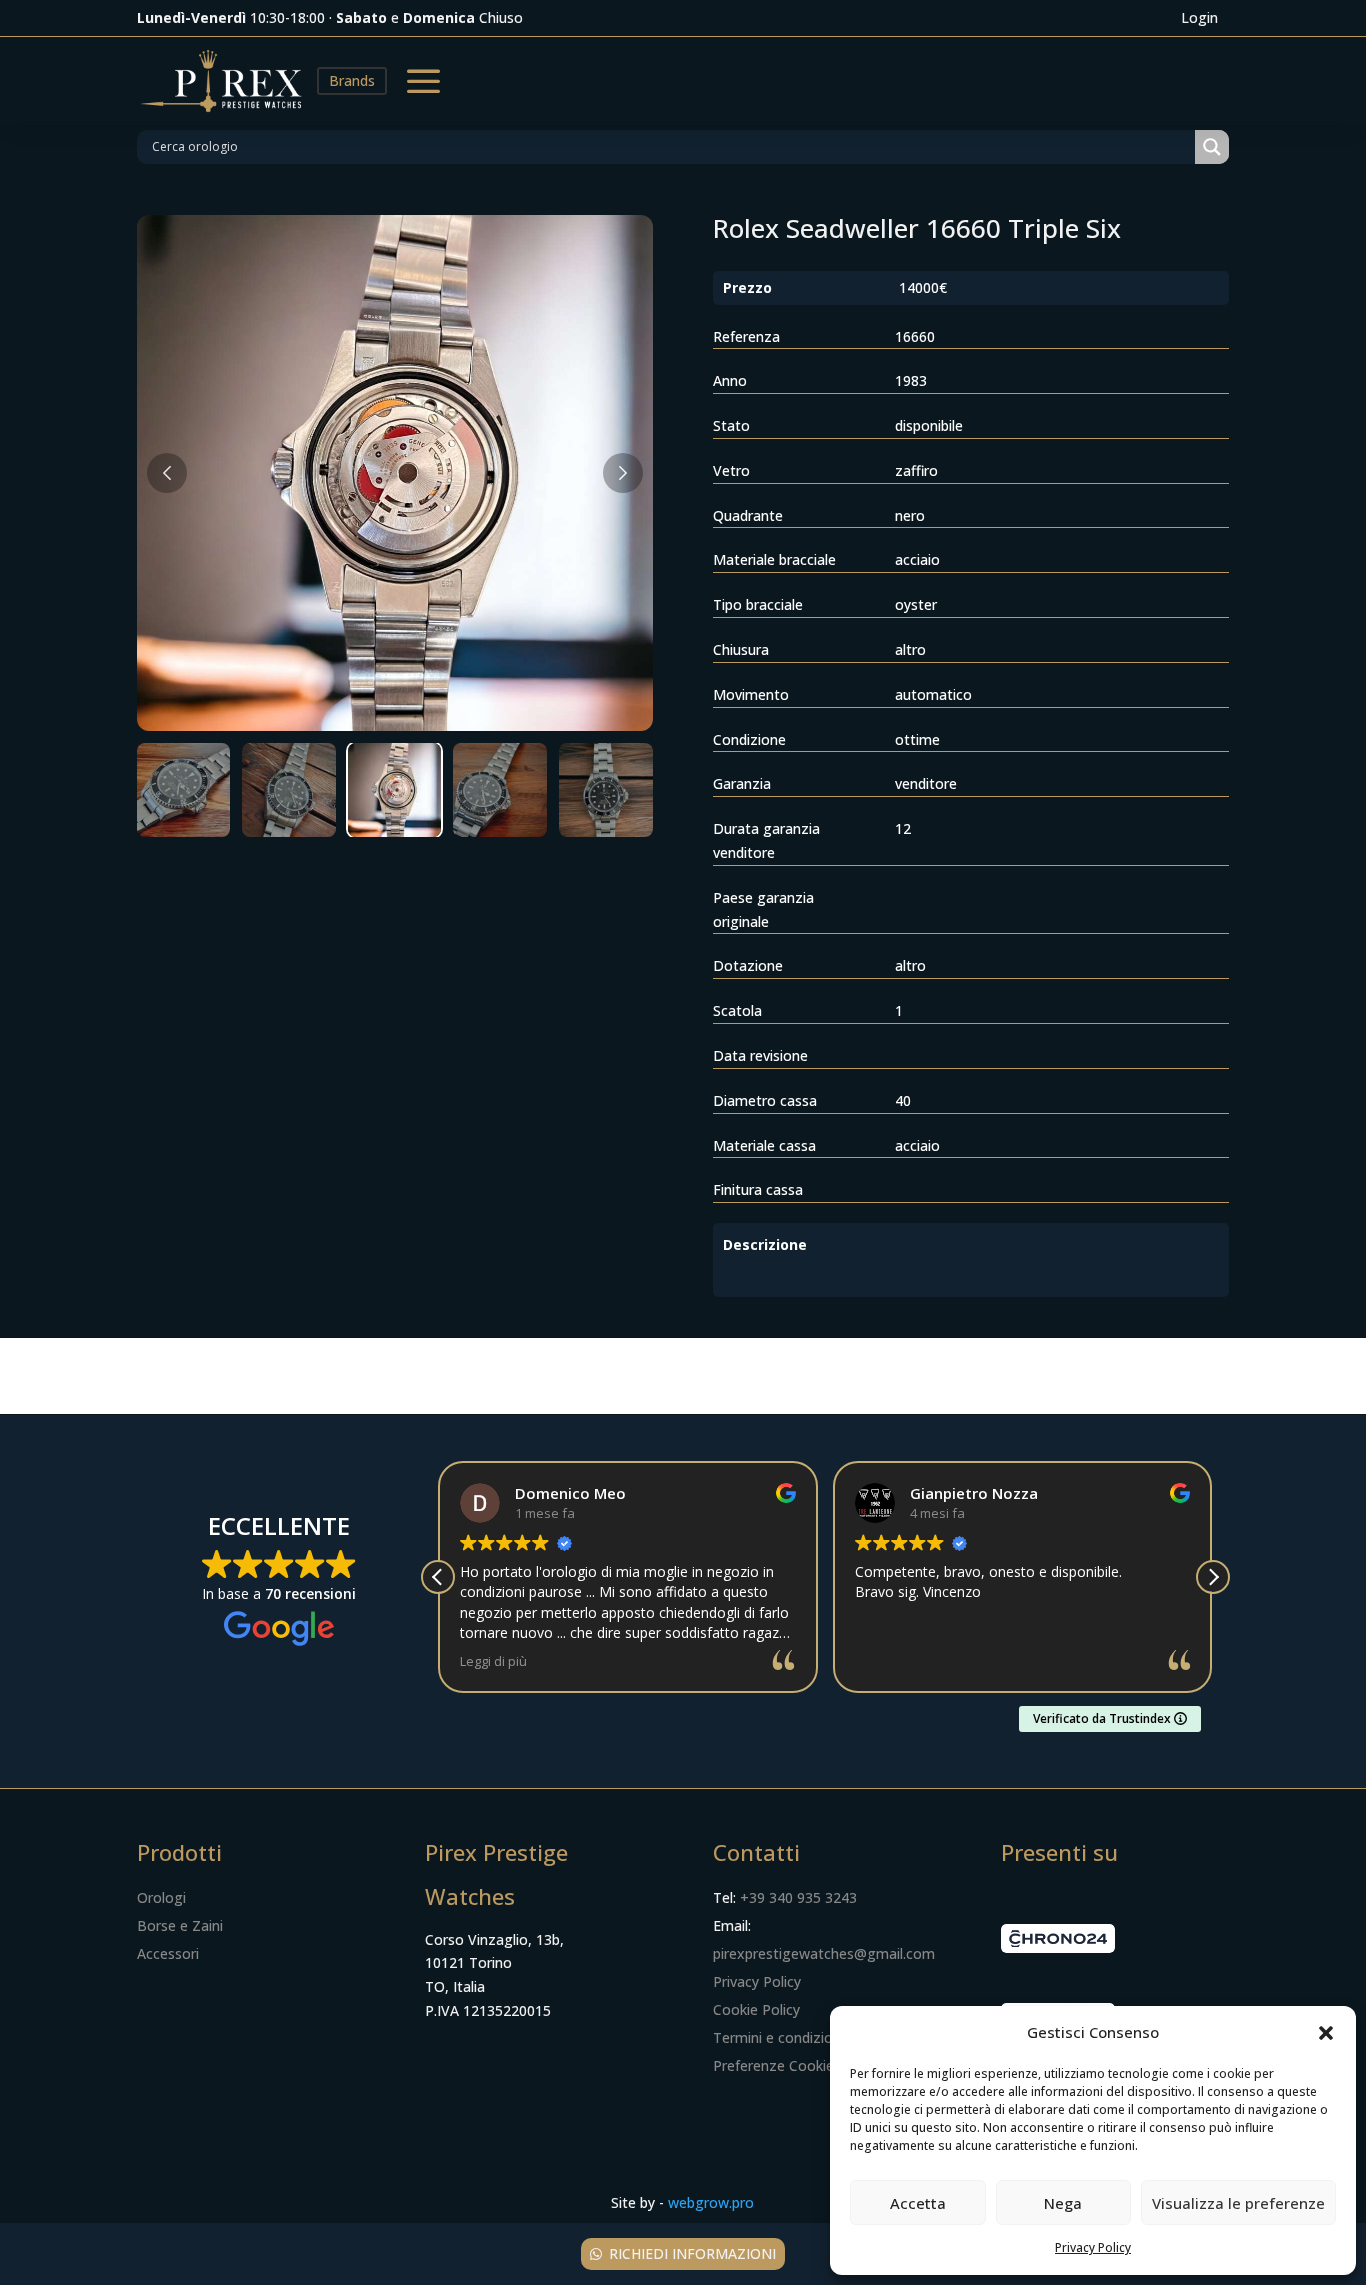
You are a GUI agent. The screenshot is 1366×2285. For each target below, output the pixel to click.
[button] (1326, 2033)
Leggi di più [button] (493, 1661)
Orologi (161, 1897)
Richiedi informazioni (692, 2253)
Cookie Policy (756, 2009)
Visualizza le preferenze (1238, 2203)
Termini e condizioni (778, 2037)
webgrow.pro (711, 2202)
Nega (1063, 2203)
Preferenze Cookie (773, 2065)
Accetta (918, 2203)
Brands (352, 80)
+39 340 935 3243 (798, 1897)
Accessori (168, 1953)
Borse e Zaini (180, 1925)
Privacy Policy (1093, 2247)
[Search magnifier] (1212, 147)
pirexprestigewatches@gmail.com (824, 1953)
